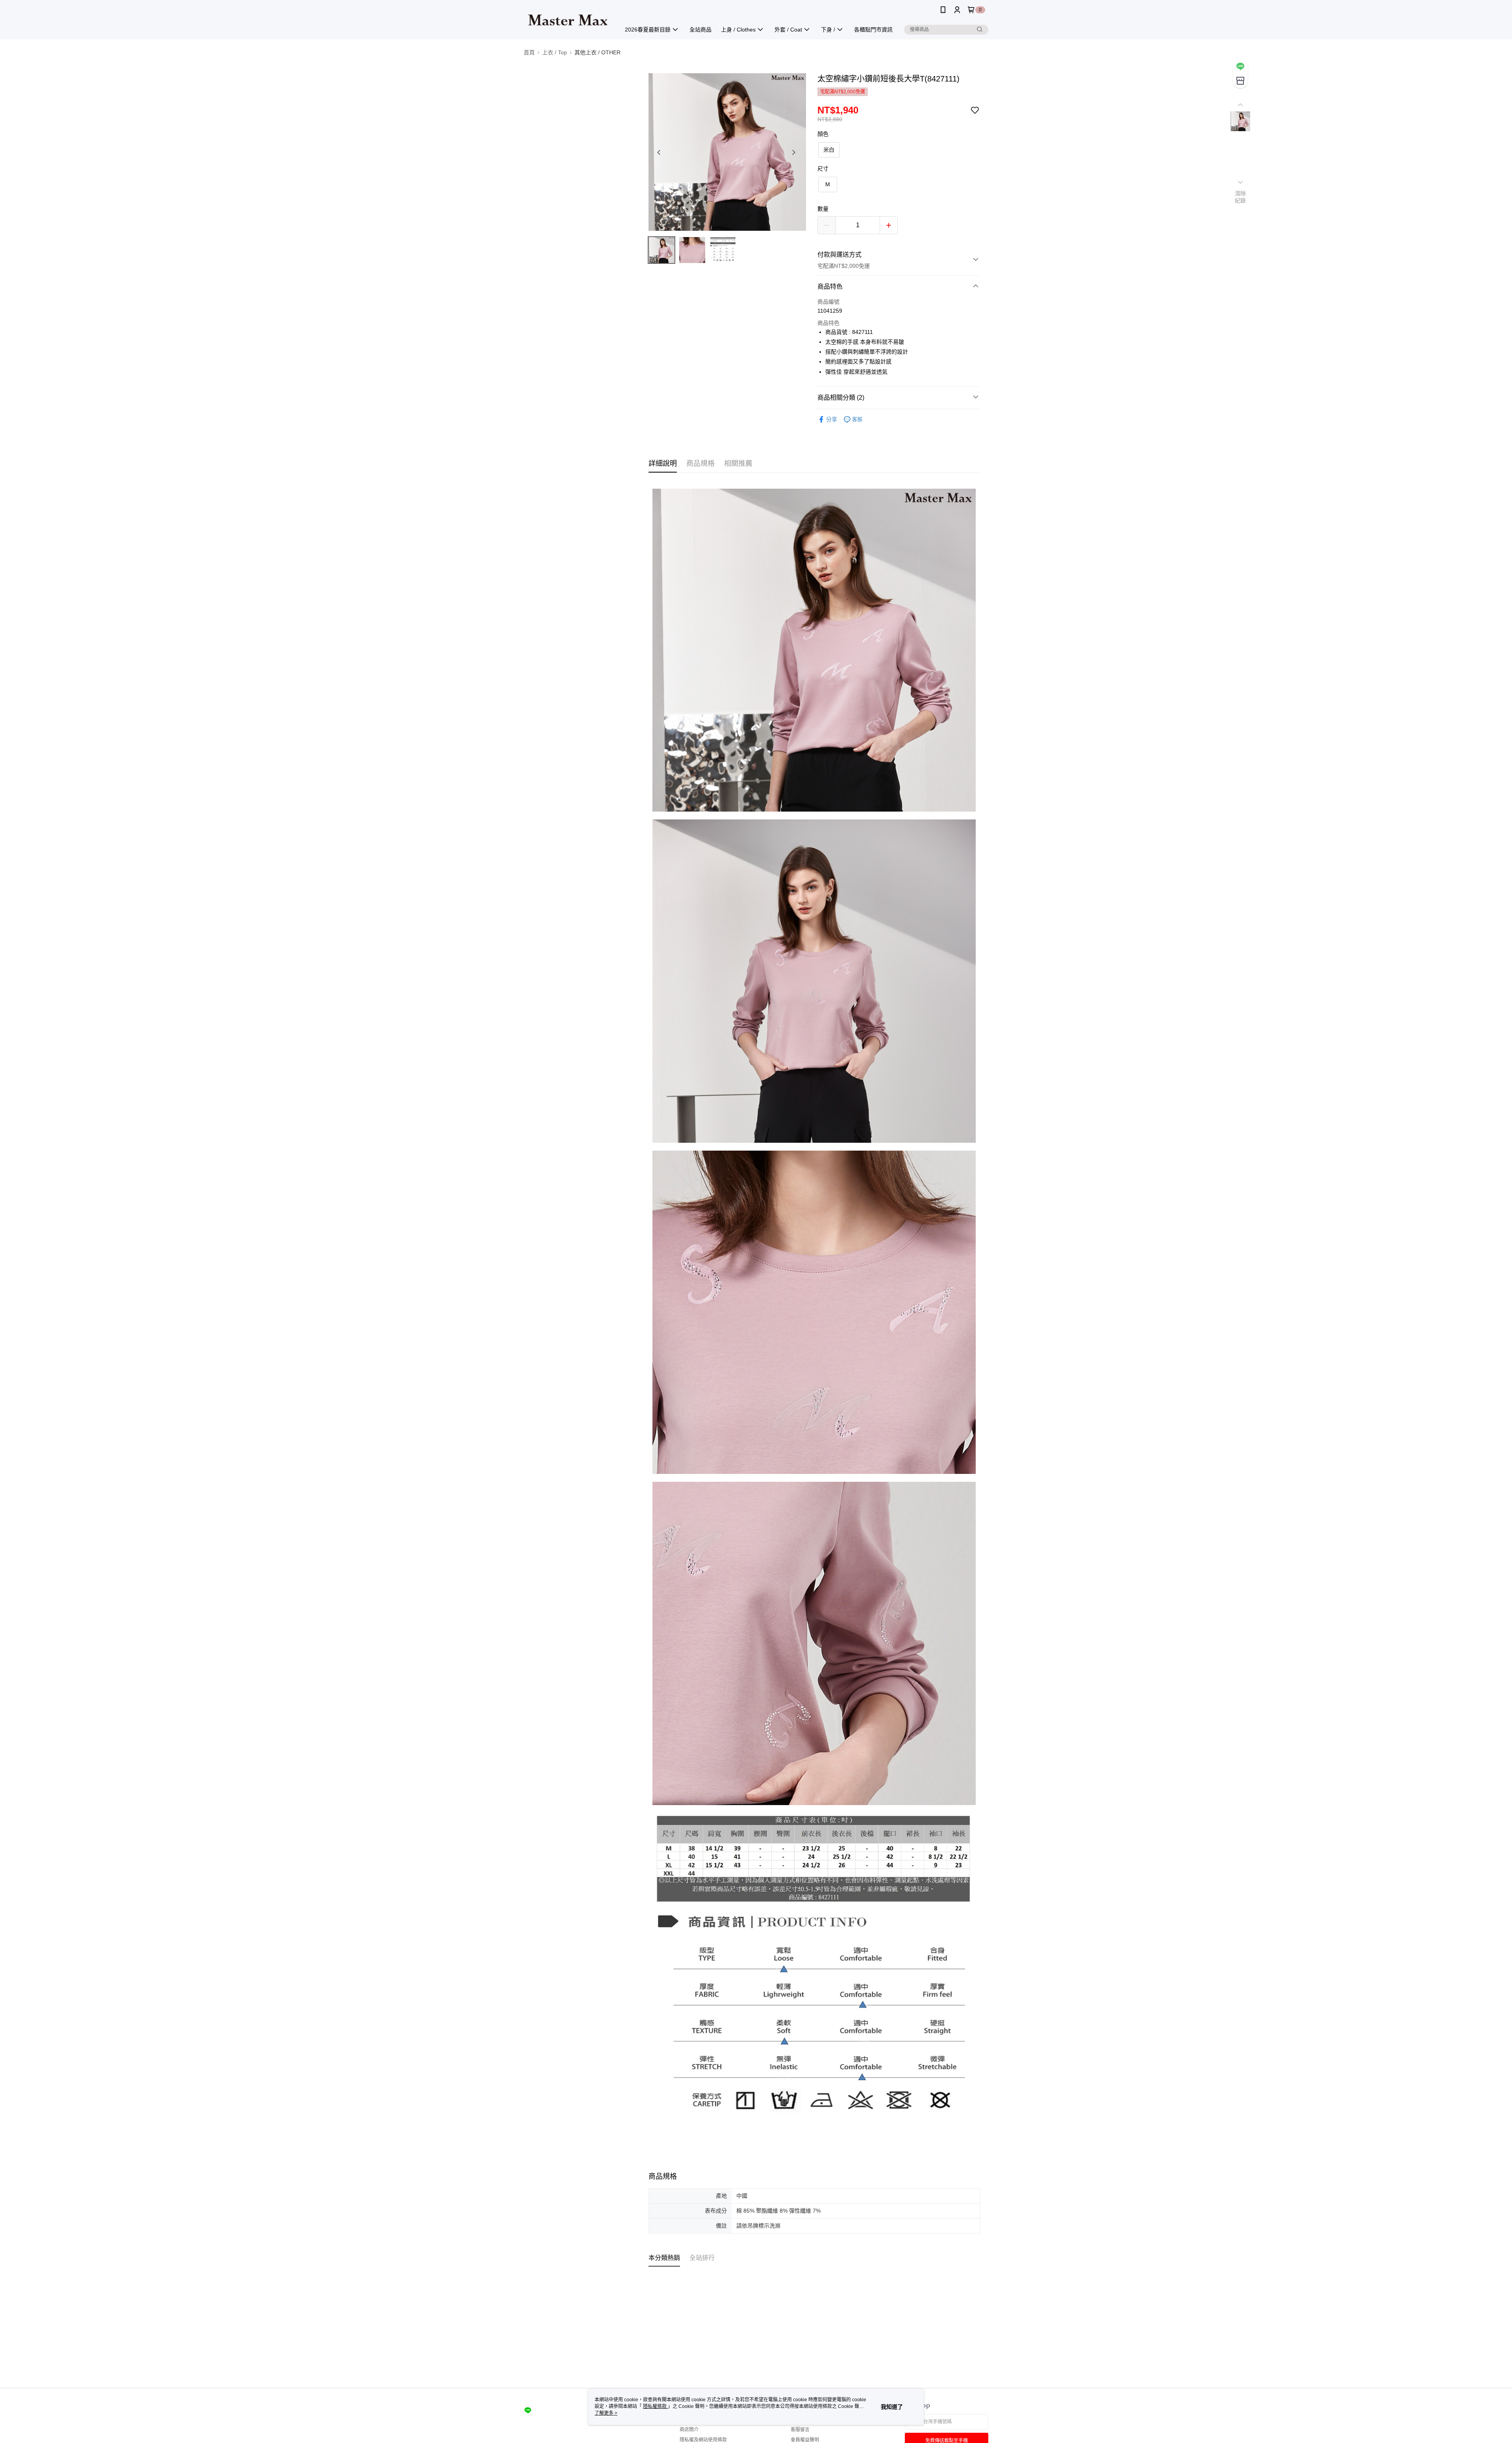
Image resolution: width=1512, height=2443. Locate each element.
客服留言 (800, 2430)
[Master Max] (567, 21)
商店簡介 (689, 2430)
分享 (832, 419)
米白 (829, 150)
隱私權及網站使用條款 (703, 2440)
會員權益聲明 (805, 2440)
